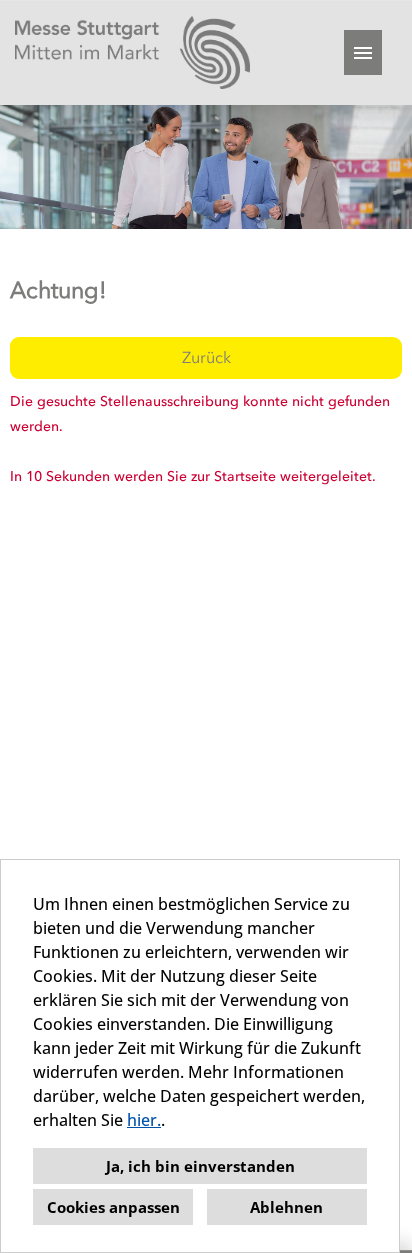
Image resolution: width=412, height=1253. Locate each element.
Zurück (206, 357)
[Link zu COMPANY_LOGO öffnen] (132, 52)
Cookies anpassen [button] (113, 1207)
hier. (144, 1120)
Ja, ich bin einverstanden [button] (200, 1166)
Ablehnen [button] (286, 1207)
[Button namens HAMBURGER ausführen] (363, 52)
